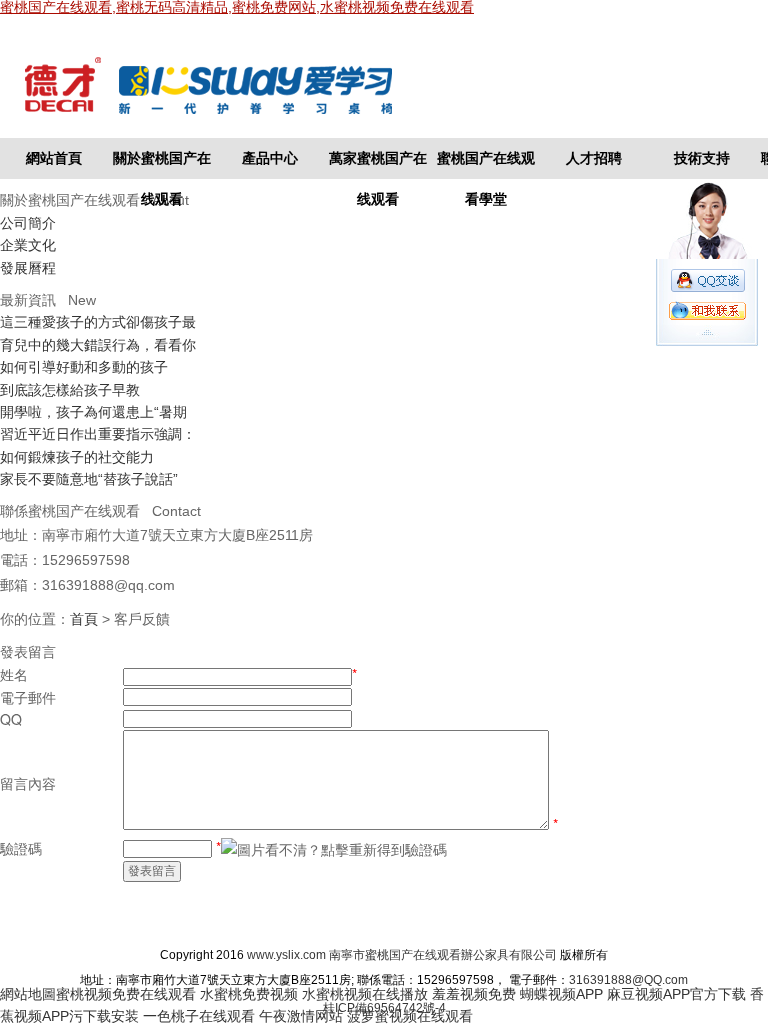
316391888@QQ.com (628, 980)
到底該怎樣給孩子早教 (70, 390)
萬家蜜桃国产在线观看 (378, 164)
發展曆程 (28, 268)
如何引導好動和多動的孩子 (84, 367)
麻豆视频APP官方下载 (676, 994)
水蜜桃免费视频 (249, 994)
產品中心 (270, 158)
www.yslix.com (286, 955)
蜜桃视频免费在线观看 (126, 994)
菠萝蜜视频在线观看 (410, 1016)
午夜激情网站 (301, 1016)
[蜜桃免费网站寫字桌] (232, 86)
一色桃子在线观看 (199, 1016)
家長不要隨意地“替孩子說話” (89, 479)
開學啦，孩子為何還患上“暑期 (93, 412)
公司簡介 (28, 223)
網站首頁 (54, 158)
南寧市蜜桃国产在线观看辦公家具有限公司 (443, 955)
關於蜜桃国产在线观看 (162, 164)
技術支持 (702, 158)
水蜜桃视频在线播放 (365, 994)
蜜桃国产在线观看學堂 (486, 164)
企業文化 (28, 245)
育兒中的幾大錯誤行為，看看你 (98, 345)
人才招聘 (594, 158)
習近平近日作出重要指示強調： (98, 434)
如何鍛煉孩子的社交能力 (77, 457)
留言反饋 (571, 918)
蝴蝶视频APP (561, 994)
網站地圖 (494, 918)
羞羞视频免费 (474, 994)
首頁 (84, 619)
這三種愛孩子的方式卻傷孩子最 (98, 322)
